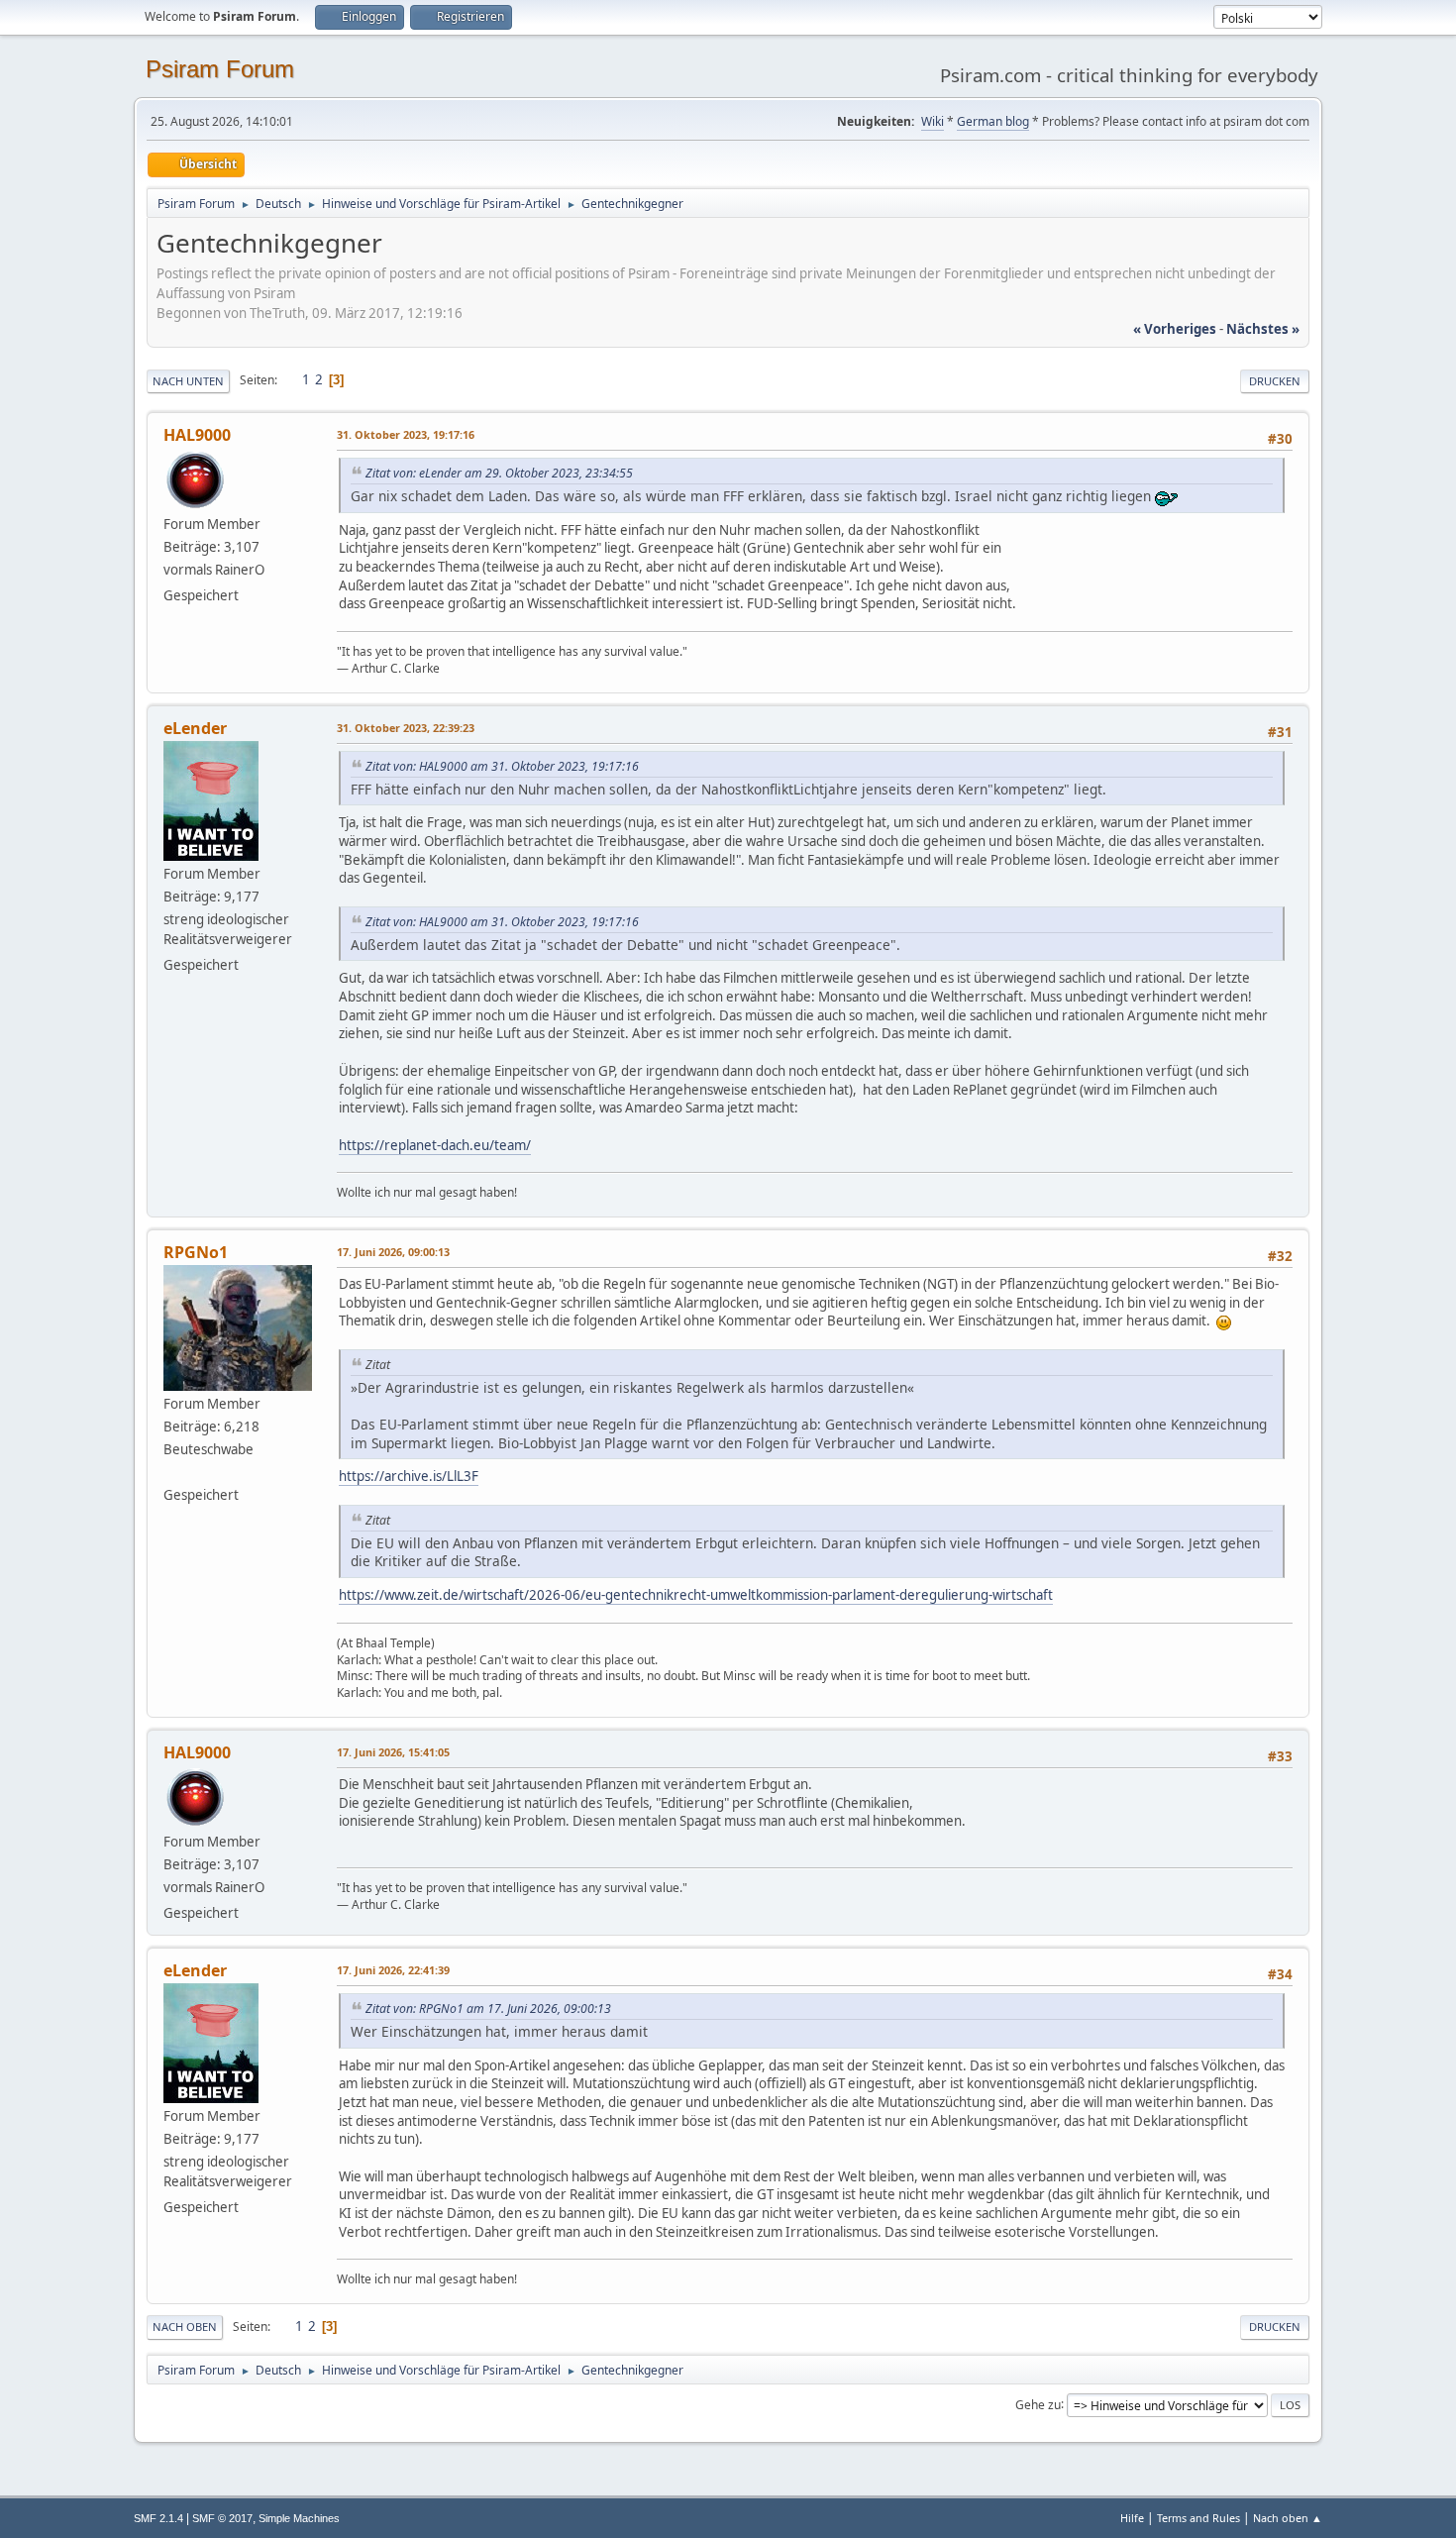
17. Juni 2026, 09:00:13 (393, 1252)
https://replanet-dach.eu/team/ (435, 1145)
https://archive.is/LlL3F (409, 1476)
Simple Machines (299, 2518)
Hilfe (1132, 2518)
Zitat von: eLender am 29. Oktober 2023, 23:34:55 (499, 473)
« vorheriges (1175, 329)
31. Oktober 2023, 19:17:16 (406, 434)
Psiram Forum (220, 69)
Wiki (933, 121)
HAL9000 (197, 435)
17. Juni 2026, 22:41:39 (393, 1970)
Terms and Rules (1198, 2518)
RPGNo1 (196, 1252)
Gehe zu (1038, 2404)
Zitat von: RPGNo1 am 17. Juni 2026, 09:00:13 (488, 2009)
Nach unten (188, 381)
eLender (195, 728)
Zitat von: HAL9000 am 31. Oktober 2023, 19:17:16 (502, 766)
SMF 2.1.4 (158, 2518)
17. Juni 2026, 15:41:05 (393, 1752)
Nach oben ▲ (1288, 2518)
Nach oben (185, 2326)
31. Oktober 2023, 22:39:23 (406, 728)
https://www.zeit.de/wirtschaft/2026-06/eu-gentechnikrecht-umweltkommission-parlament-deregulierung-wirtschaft (696, 1595)
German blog (993, 121)
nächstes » (1263, 329)
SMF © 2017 (222, 2518)
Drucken (1275, 381)
